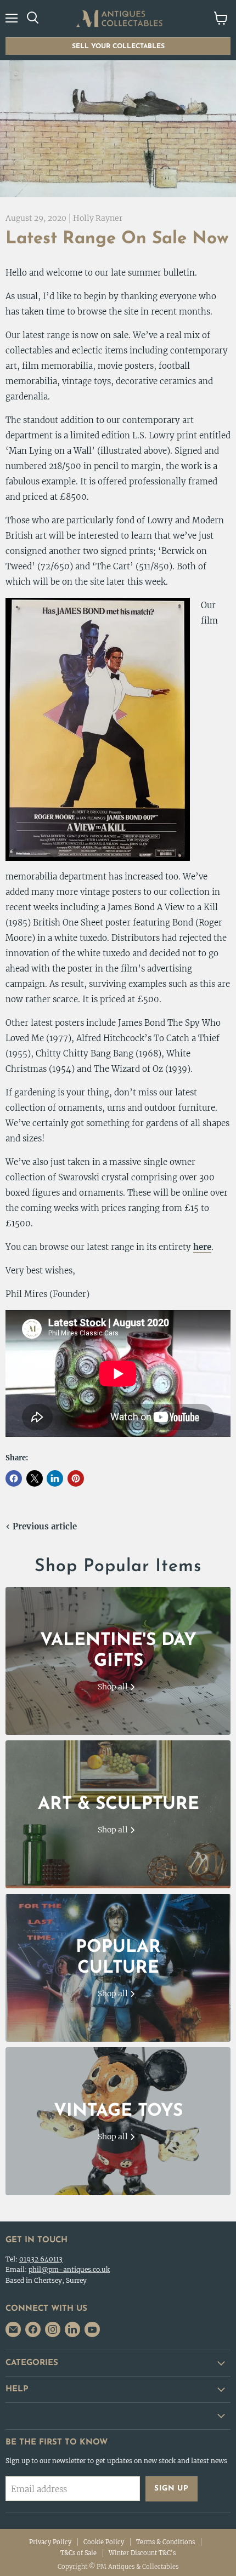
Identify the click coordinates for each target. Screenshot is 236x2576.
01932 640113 (41, 2259)
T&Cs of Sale (78, 2553)
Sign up (172, 2489)
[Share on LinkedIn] (55, 1478)
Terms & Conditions (165, 2542)
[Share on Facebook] (14, 1478)
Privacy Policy (50, 2542)
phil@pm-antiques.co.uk (69, 2269)
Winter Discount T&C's (142, 2553)
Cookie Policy (104, 2542)
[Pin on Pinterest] (76, 1478)
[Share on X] (35, 1478)
